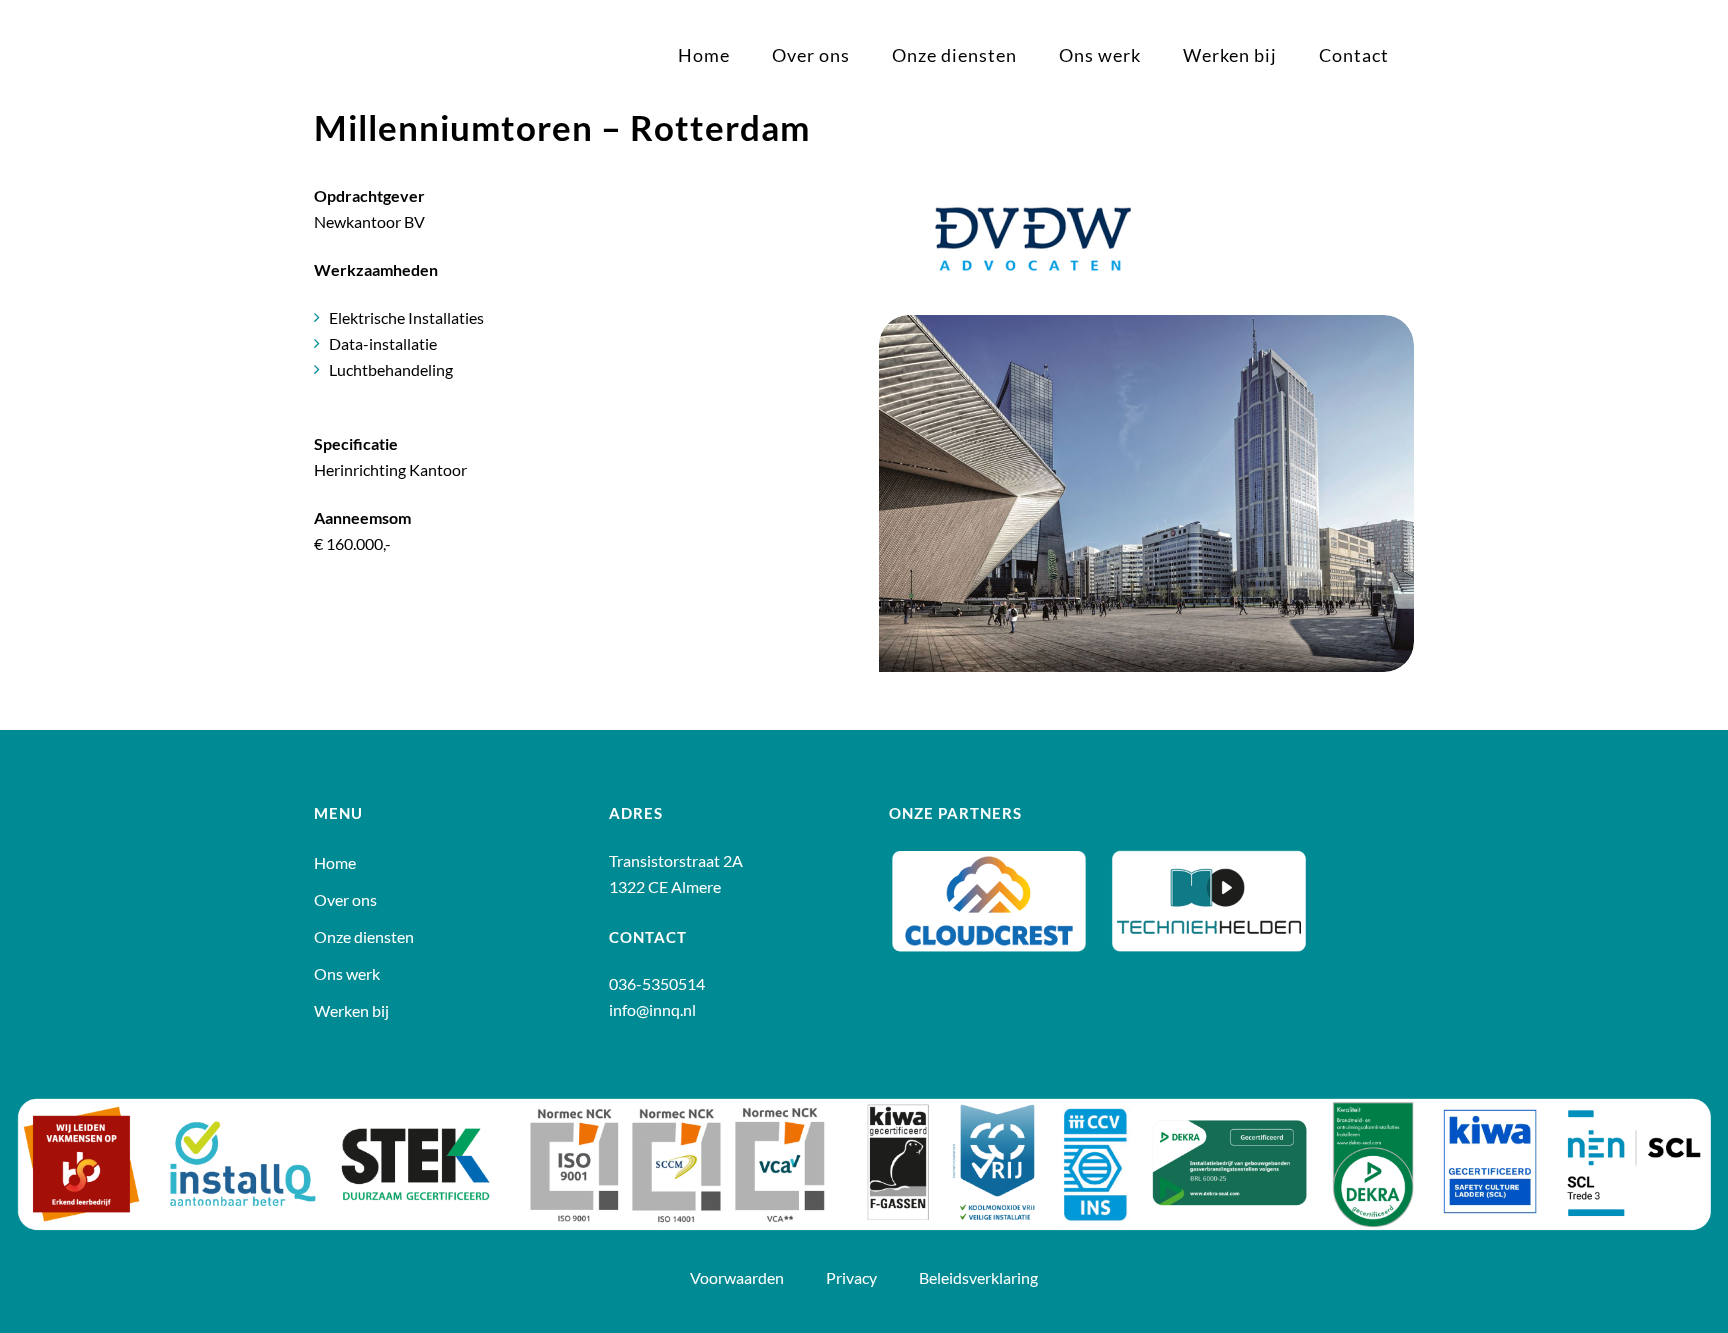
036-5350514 (657, 983)
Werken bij (351, 1011)
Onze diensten (364, 937)
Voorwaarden (738, 1277)
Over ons (345, 900)
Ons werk (347, 974)
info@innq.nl (652, 1009)
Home (335, 863)
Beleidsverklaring (978, 1277)
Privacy (853, 1277)
